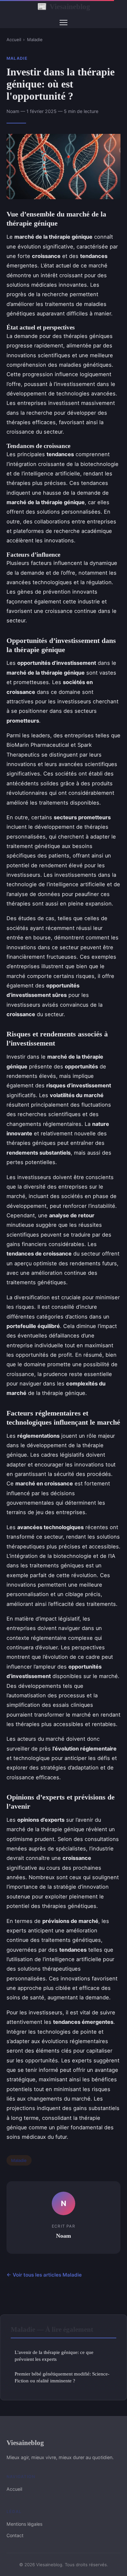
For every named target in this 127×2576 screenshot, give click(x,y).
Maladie (35, 40)
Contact (15, 2535)
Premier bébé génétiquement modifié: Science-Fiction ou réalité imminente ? (62, 2377)
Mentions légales (24, 2524)
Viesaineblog (64, 7)
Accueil (14, 40)
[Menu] (63, 23)
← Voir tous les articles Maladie (44, 2275)
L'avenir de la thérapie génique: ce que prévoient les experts (54, 2356)
